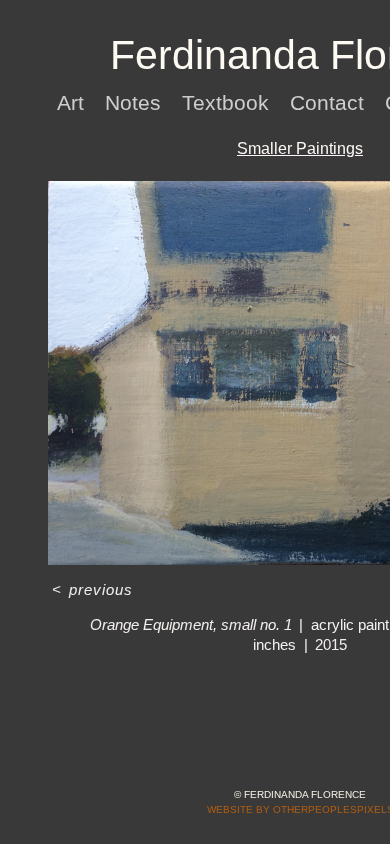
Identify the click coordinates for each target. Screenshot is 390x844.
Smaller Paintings (300, 148)
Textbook (225, 102)
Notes (133, 102)
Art (70, 102)
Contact (327, 102)
